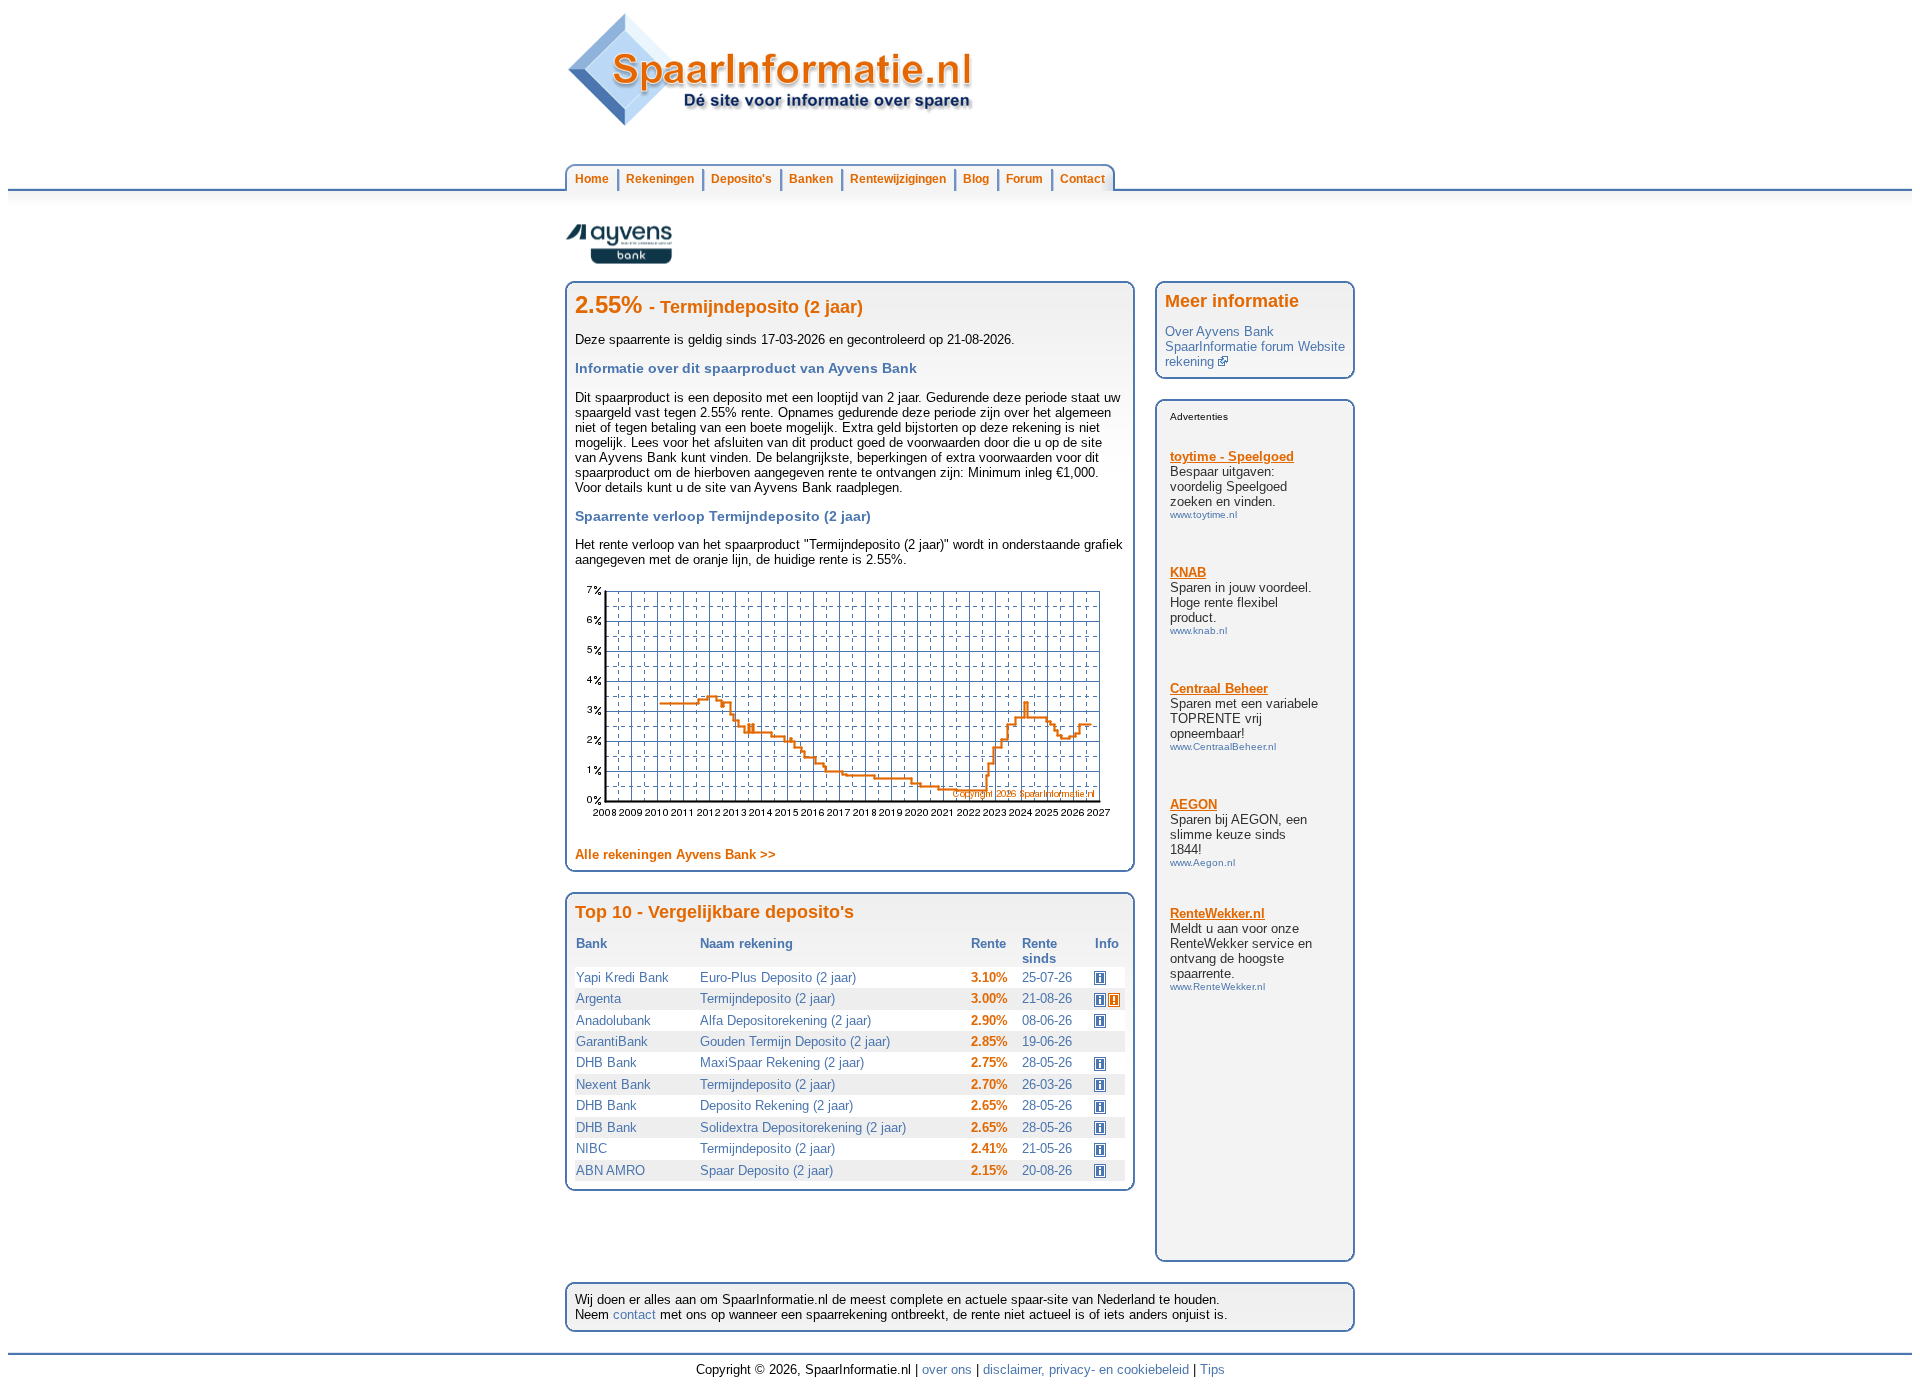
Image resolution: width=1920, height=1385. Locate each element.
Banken (811, 179)
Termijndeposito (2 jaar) (767, 998)
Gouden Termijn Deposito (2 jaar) (795, 1041)
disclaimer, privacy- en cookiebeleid (1086, 1369)
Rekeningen (660, 179)
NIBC (591, 1148)
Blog (976, 179)
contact (634, 1314)
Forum (1024, 179)
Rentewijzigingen (898, 179)
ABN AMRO (610, 1170)
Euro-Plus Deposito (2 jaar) (778, 977)
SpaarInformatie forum (1229, 346)
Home (592, 179)
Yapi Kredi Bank (622, 977)
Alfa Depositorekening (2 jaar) (785, 1020)
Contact (1082, 179)
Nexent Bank (613, 1084)
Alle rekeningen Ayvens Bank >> (675, 854)
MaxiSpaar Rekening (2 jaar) (782, 1062)
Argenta (598, 998)
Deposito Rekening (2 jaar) (776, 1105)
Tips (1212, 1369)
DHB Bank (606, 1062)
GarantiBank (612, 1041)
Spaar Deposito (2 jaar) (766, 1170)
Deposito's (741, 179)
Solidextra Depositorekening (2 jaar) (803, 1127)
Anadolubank (613, 1020)
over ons (947, 1369)
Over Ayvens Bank (1219, 331)
